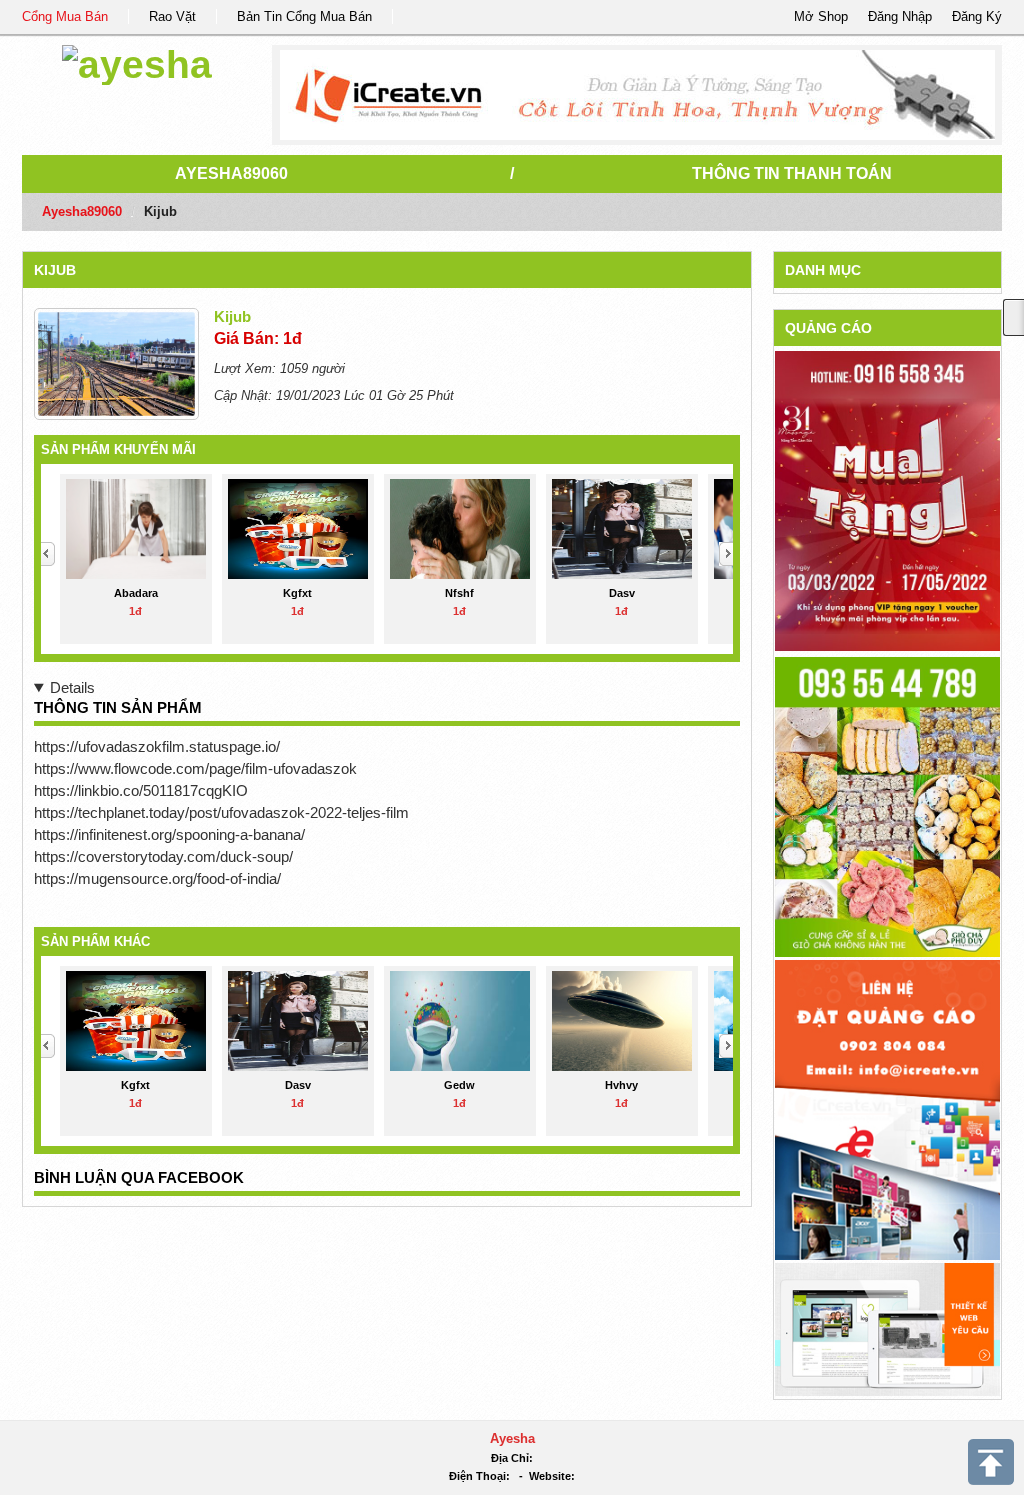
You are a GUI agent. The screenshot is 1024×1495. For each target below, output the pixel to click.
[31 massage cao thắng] (887, 500)
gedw (459, 1085)
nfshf (459, 593)
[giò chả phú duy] (887, 806)
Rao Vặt (172, 16)
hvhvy (621, 1085)
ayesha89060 (231, 173)
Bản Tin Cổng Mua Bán (304, 16)
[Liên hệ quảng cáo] (887, 1109)
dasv (622, 593)
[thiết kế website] (637, 95)
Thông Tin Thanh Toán (792, 173)
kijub (55, 270)
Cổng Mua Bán (65, 16)
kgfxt (297, 593)
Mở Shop (821, 16)
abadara (136, 593)
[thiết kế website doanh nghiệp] (887, 1328)
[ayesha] (137, 61)
